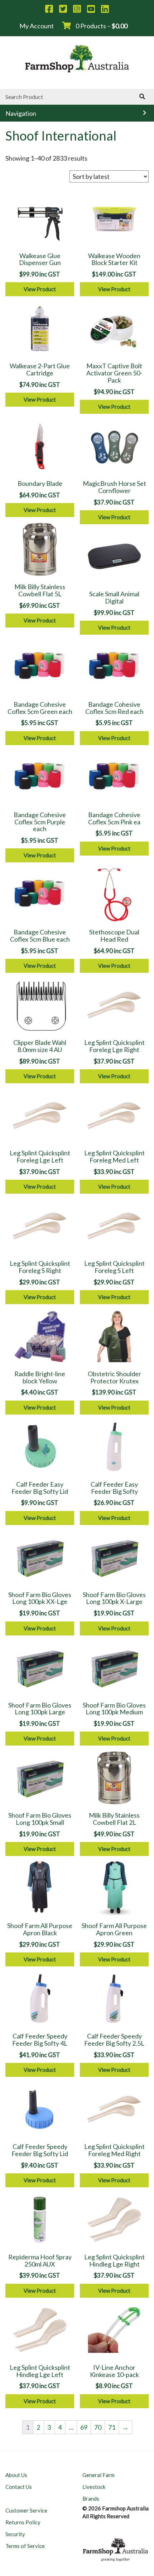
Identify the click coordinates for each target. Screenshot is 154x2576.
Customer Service (26, 2510)
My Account (37, 26)
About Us (16, 2475)
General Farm (98, 2475)
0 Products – (101, 26)
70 (98, 2427)
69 (84, 2427)
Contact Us (19, 2487)
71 (112, 2427)
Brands (91, 2499)
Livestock (94, 2487)
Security (15, 2534)
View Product (40, 289)
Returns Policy (23, 2522)
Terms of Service (25, 2546)
